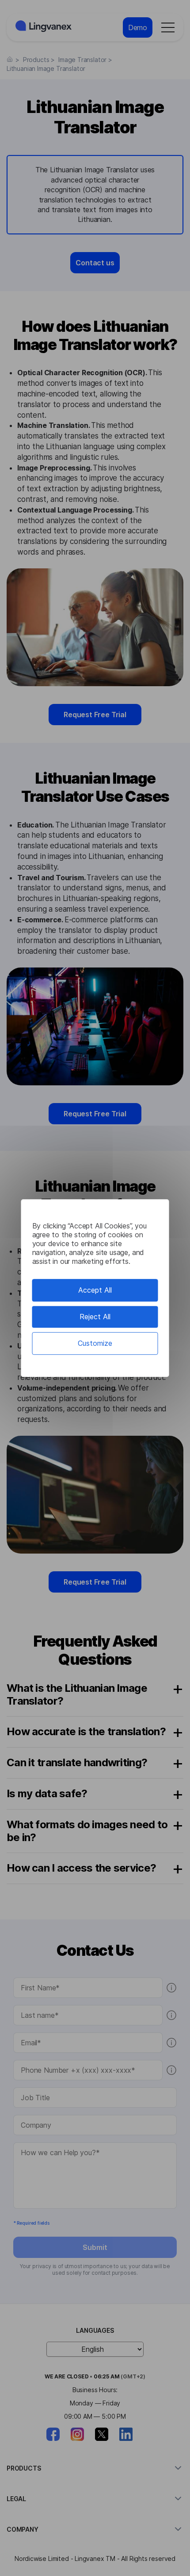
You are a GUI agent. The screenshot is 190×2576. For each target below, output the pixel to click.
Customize (95, 1343)
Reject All (95, 1317)
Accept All (95, 1290)
